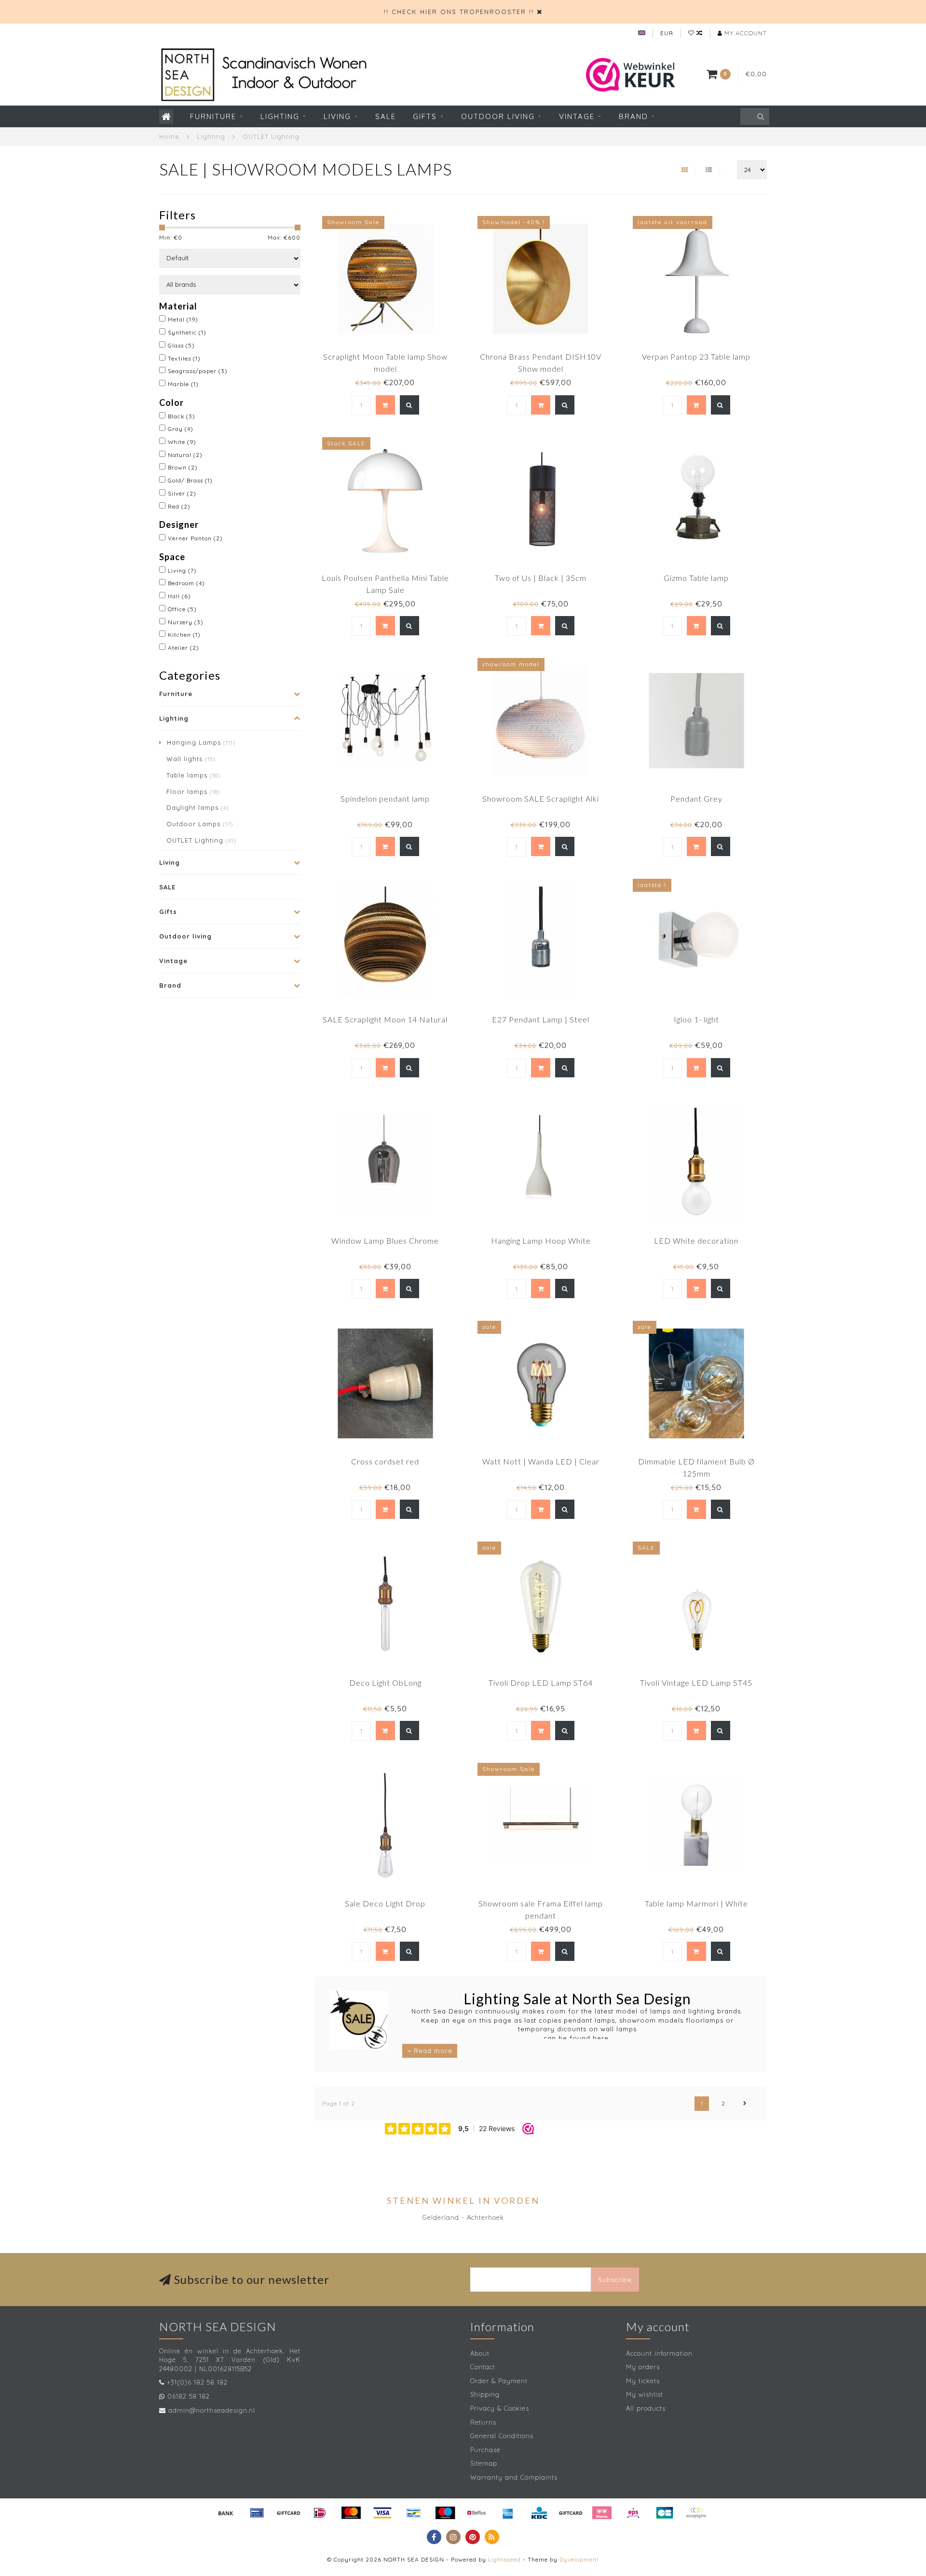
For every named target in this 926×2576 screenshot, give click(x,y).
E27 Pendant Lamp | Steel (541, 1019)
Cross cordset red (385, 1461)
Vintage (577, 116)
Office (182, 609)
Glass (181, 345)
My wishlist (645, 2394)
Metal (183, 319)
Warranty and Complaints (514, 2477)
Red (179, 506)
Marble (183, 384)
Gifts (425, 116)
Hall (179, 596)
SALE (386, 116)
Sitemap (484, 2463)
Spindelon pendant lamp (385, 798)
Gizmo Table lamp (696, 578)
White (182, 442)
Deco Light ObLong (385, 1683)
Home (169, 136)
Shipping (485, 2394)
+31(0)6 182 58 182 (197, 2382)
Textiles (184, 358)
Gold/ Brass (190, 480)
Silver (182, 493)
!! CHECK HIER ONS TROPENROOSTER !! (459, 12)
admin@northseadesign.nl (212, 2410)
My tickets (643, 2381)
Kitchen (184, 635)
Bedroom (186, 583)
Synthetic (187, 332)
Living (337, 116)
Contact (483, 2367)
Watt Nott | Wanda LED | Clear (541, 1461)
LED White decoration (696, 1241)
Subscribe (615, 2280)
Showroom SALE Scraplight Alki (541, 798)
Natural (185, 455)
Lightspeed (504, 2559)
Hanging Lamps (201, 742)
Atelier (184, 648)
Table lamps (193, 775)
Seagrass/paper (198, 371)
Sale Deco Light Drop (385, 1903)
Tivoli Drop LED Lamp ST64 (541, 1683)
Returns (483, 2422)
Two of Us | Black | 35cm (541, 578)
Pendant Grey (696, 798)
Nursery (186, 622)
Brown (183, 467)
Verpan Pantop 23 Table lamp (696, 356)
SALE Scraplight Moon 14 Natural (385, 1019)
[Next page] (745, 2104)
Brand (633, 116)
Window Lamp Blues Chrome (385, 1241)
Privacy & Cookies (500, 2408)
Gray (181, 429)
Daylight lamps (197, 807)
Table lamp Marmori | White (696, 1903)
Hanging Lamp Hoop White (541, 1241)
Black (182, 416)
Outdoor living (498, 116)
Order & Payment (499, 2381)
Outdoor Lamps (200, 824)
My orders (643, 2367)
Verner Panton (195, 538)
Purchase (485, 2450)
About (480, 2353)
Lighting (280, 116)
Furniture (213, 116)
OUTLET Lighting (201, 840)
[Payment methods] (226, 2513)
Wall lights (191, 759)
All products (646, 2408)
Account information (659, 2353)
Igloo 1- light (696, 1019)
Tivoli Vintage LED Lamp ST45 (696, 1683)
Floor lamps (193, 792)
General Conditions (502, 2436)
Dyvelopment (579, 2559)
